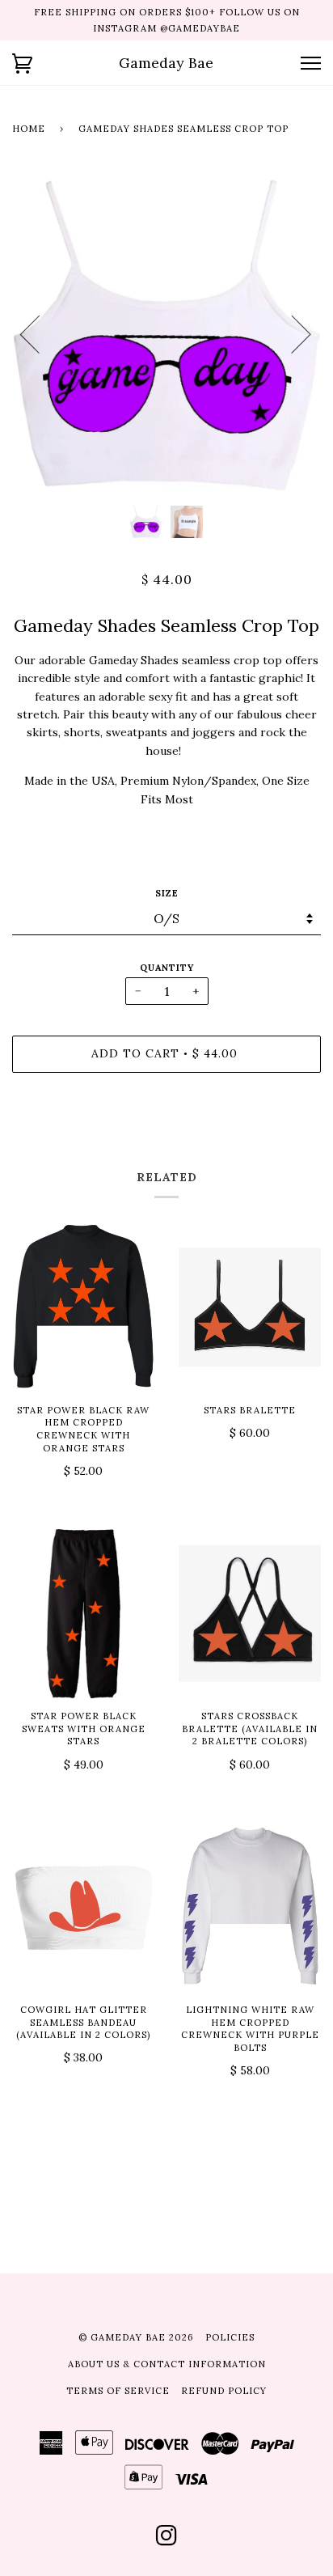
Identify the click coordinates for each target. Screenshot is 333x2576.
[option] (166, 333)
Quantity (167, 968)
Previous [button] (40, 333)
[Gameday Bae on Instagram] (167, 2540)
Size (167, 893)
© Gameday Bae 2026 (136, 2337)
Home (29, 129)
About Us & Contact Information (167, 2364)
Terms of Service (118, 2391)
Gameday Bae (166, 63)
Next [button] (291, 333)
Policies (230, 2337)
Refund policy (224, 2391)
